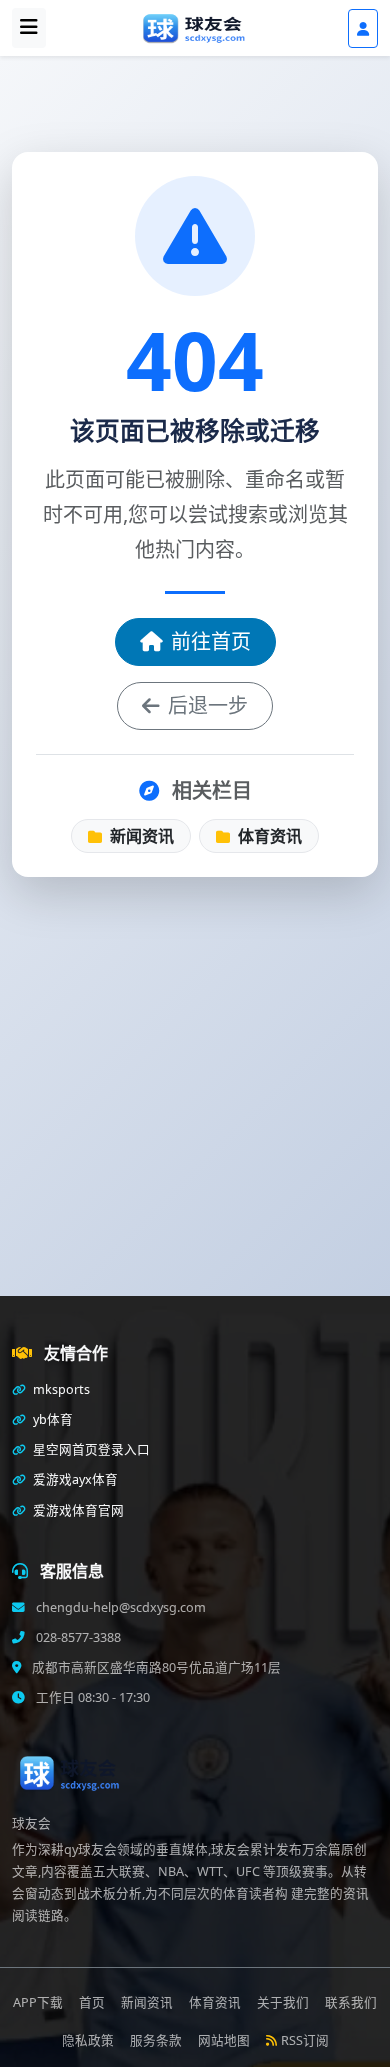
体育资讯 (268, 836)
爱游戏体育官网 (77, 1510)
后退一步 (208, 705)
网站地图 (224, 2040)
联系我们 (351, 2002)
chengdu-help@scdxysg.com (119, 1607)
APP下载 (38, 2002)
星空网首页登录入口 (90, 1449)
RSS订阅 (305, 2040)
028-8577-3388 (77, 1637)
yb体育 (51, 1419)
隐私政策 (88, 2040)
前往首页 (211, 641)
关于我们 (283, 2002)
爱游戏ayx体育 (74, 1479)
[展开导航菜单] (29, 28)
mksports (60, 1389)
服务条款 (156, 2040)
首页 (92, 2002)
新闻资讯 (140, 836)
